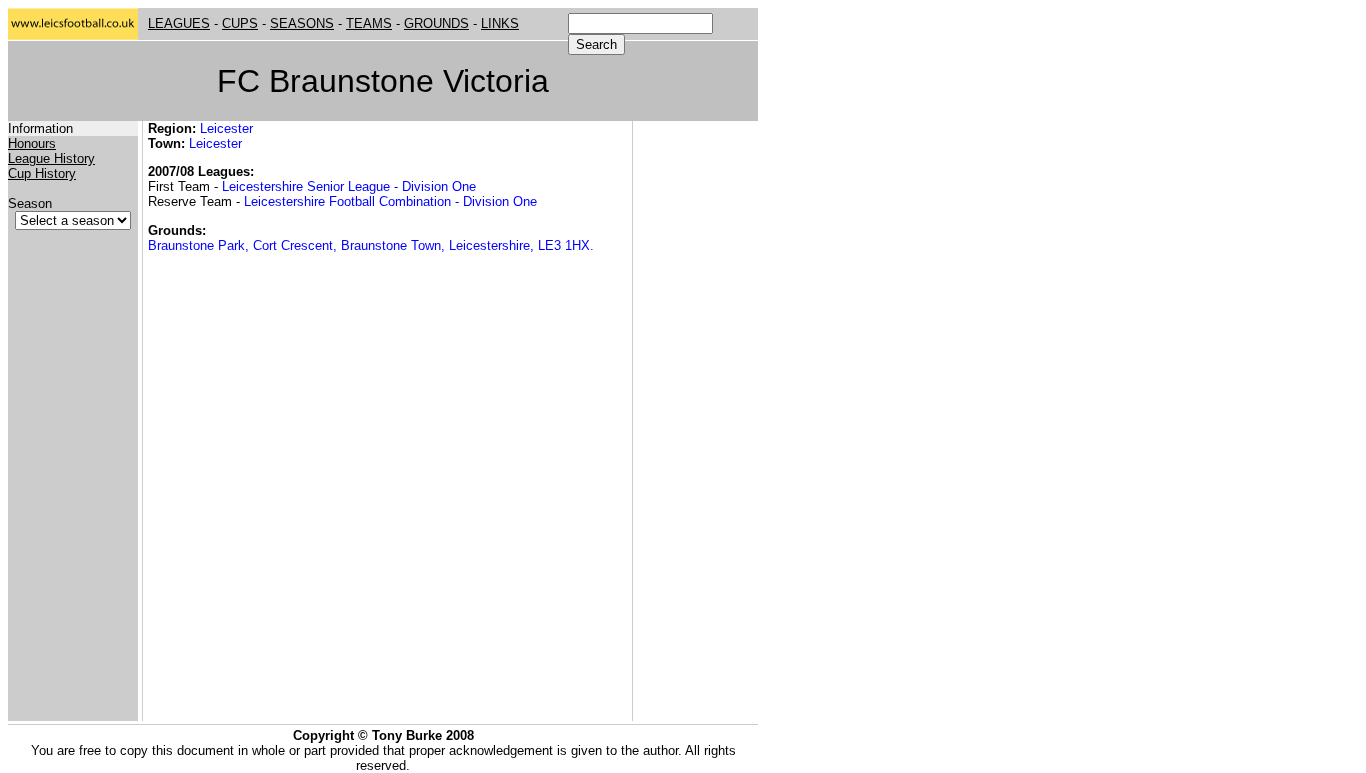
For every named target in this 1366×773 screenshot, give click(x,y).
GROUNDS (436, 23)
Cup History (42, 173)
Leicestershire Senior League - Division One (349, 186)
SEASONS (302, 23)
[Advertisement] (698, 421)
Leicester (226, 128)
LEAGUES (179, 23)
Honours (32, 143)
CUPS (240, 23)
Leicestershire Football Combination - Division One (390, 201)
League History (51, 158)
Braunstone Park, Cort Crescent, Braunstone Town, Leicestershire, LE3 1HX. (371, 245)
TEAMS (369, 23)
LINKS (500, 23)
